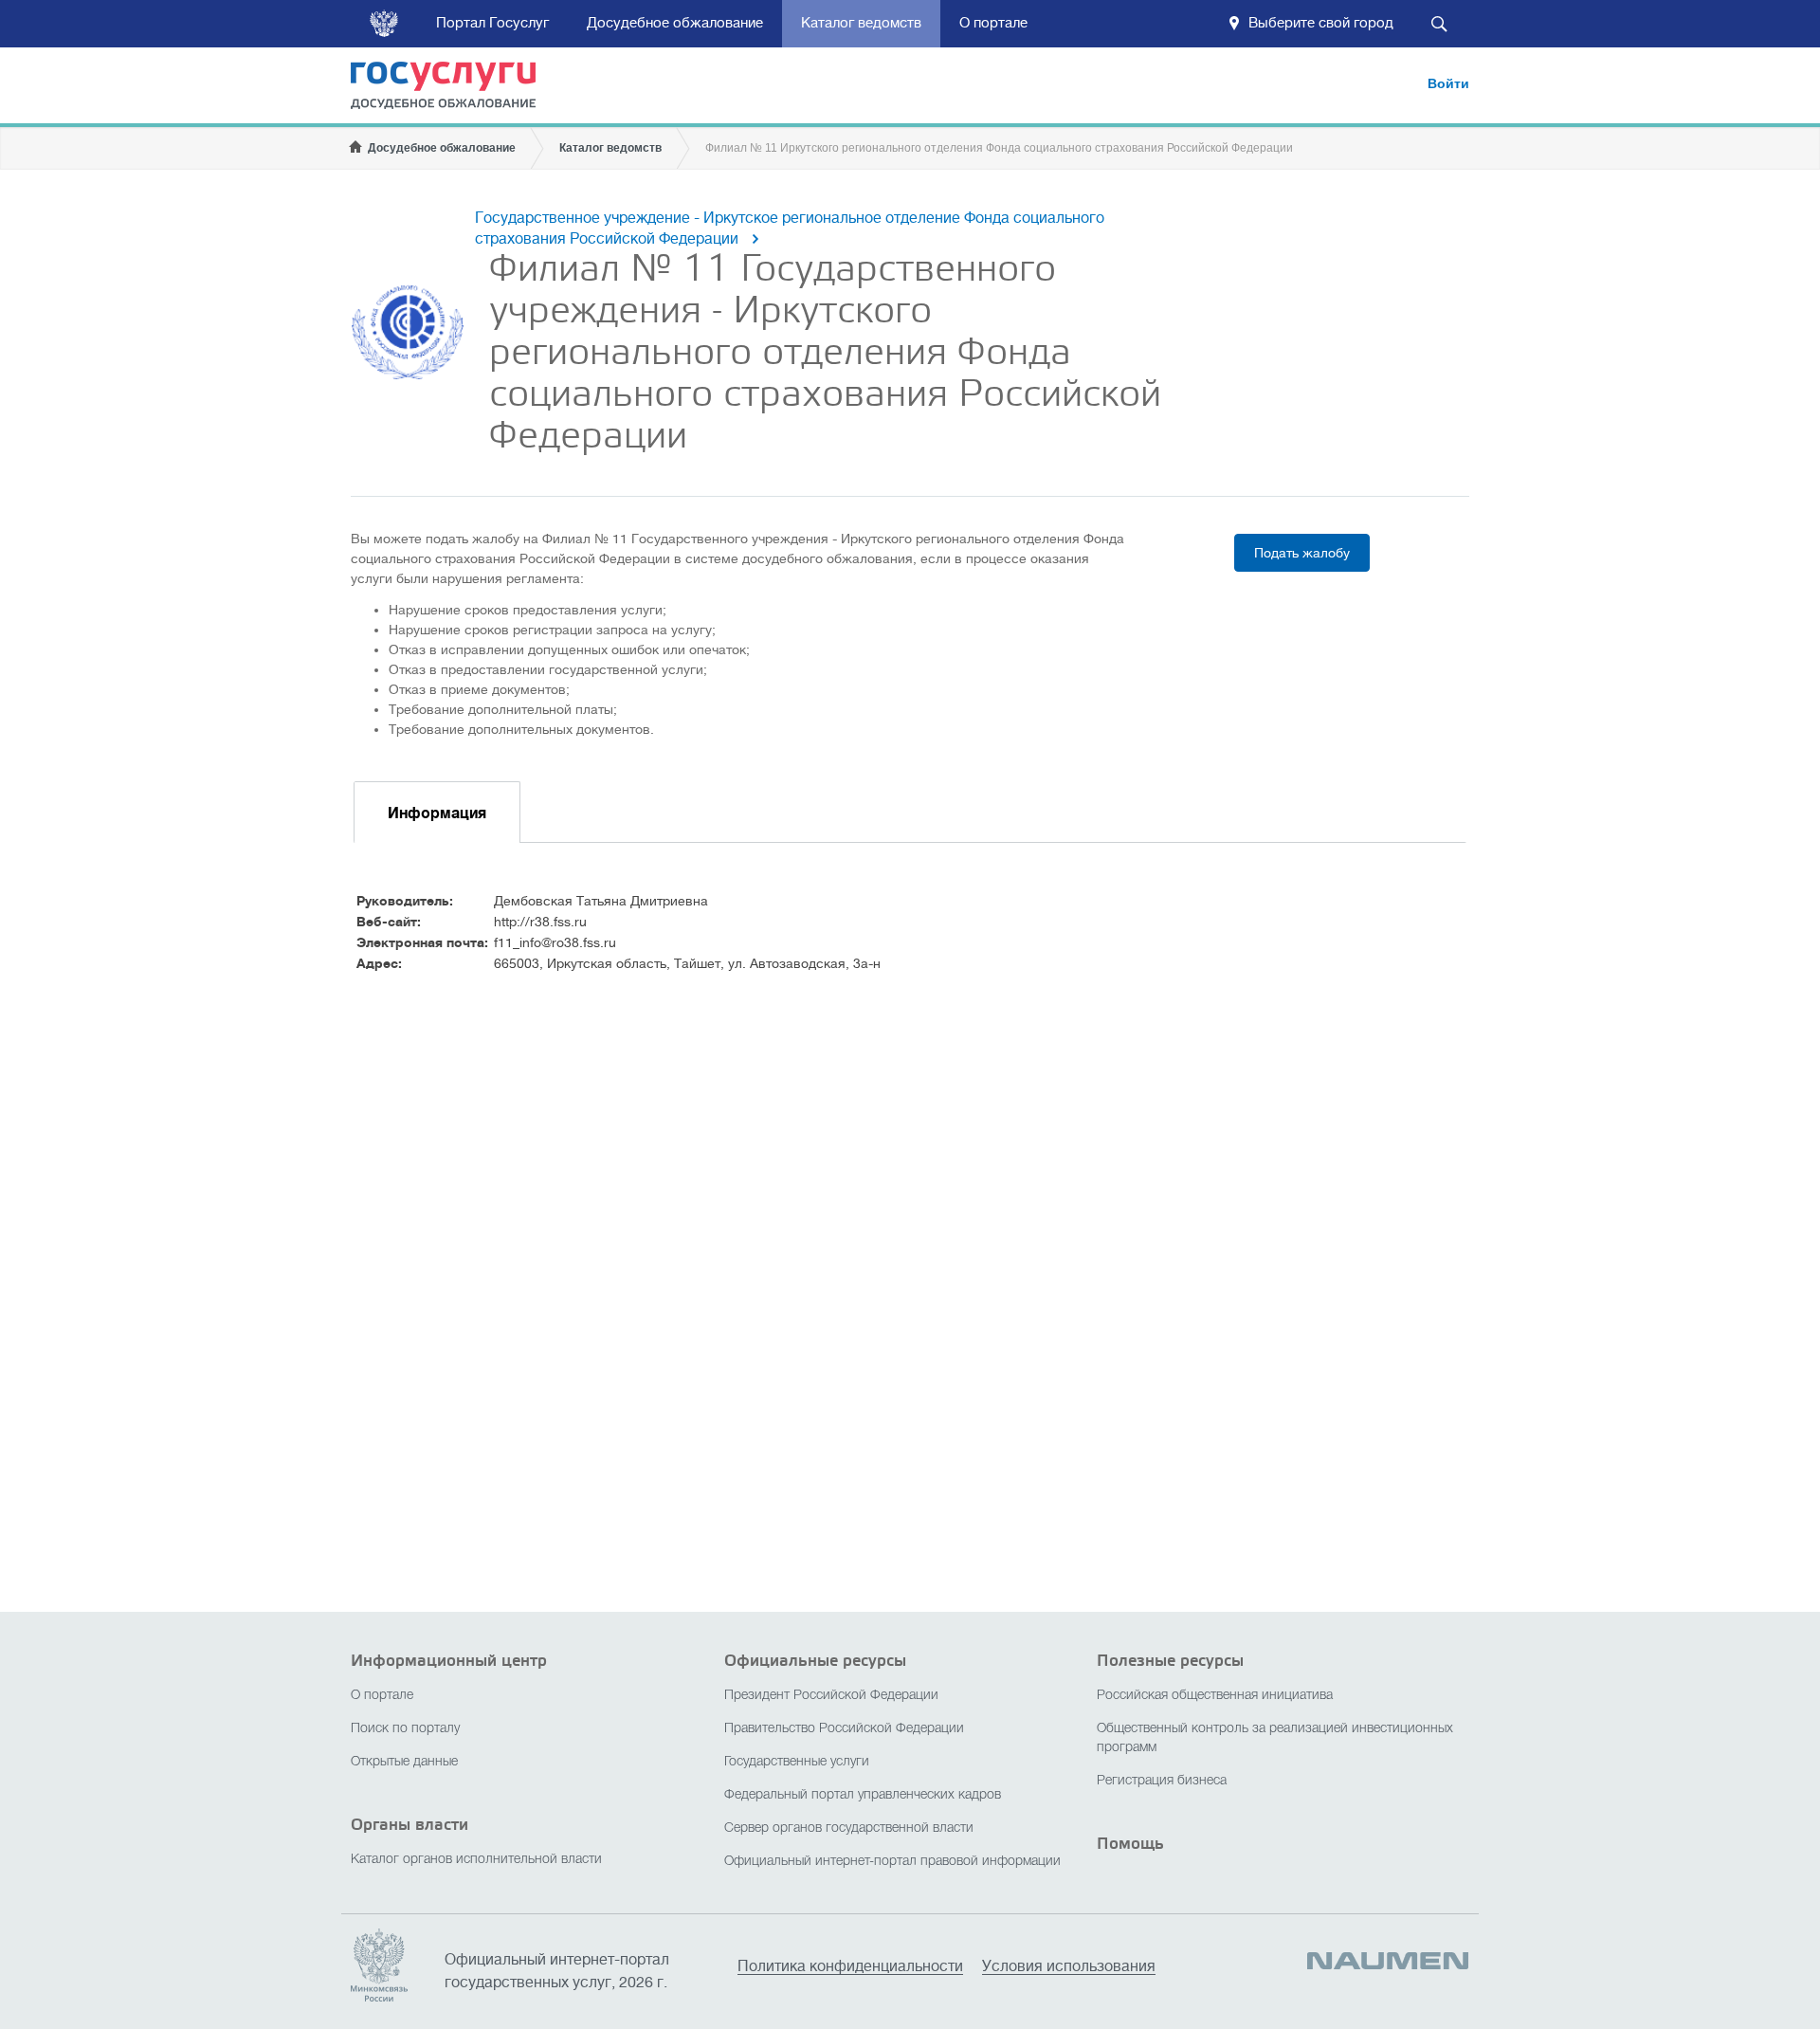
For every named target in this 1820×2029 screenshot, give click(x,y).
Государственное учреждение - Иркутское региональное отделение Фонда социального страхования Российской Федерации (790, 228)
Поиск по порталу (405, 1729)
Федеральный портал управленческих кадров (863, 1795)
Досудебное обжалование (675, 23)
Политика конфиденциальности (850, 1967)
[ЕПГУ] (455, 89)
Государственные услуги (797, 1762)
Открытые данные (404, 1762)
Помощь (1130, 1844)
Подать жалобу (1302, 553)
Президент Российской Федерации (831, 1696)
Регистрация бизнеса (1162, 1781)
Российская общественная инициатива (1215, 1696)
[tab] (437, 812)
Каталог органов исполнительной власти (476, 1860)
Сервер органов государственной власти (849, 1828)
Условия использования (1069, 1967)
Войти (1448, 83)
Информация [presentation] (437, 813)
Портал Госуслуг (492, 23)
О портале (993, 23)
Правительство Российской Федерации (844, 1729)
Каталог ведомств (861, 23)
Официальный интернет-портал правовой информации (892, 1862)
